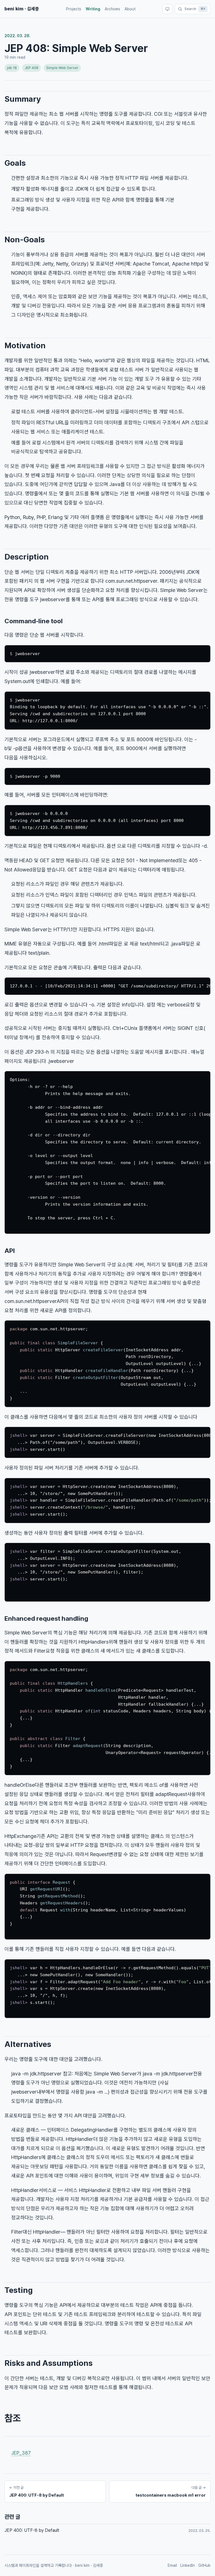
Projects (74, 9)
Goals (15, 163)
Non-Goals (25, 240)
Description (27, 557)
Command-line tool (34, 621)
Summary (23, 99)
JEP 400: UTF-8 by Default (32, 2530)
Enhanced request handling (46, 1618)
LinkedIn (188, 2565)
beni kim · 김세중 (22, 9)
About (130, 9)
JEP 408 (31, 68)
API (10, 1251)
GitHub (204, 2565)
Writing (93, 9)
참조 (13, 2418)
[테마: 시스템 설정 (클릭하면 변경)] (167, 9)
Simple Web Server (62, 68)
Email (172, 2565)
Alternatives (28, 2044)
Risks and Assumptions (49, 2363)
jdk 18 (12, 68)
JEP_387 (21, 2453)
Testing (19, 2290)
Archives (112, 9)
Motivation (25, 345)
